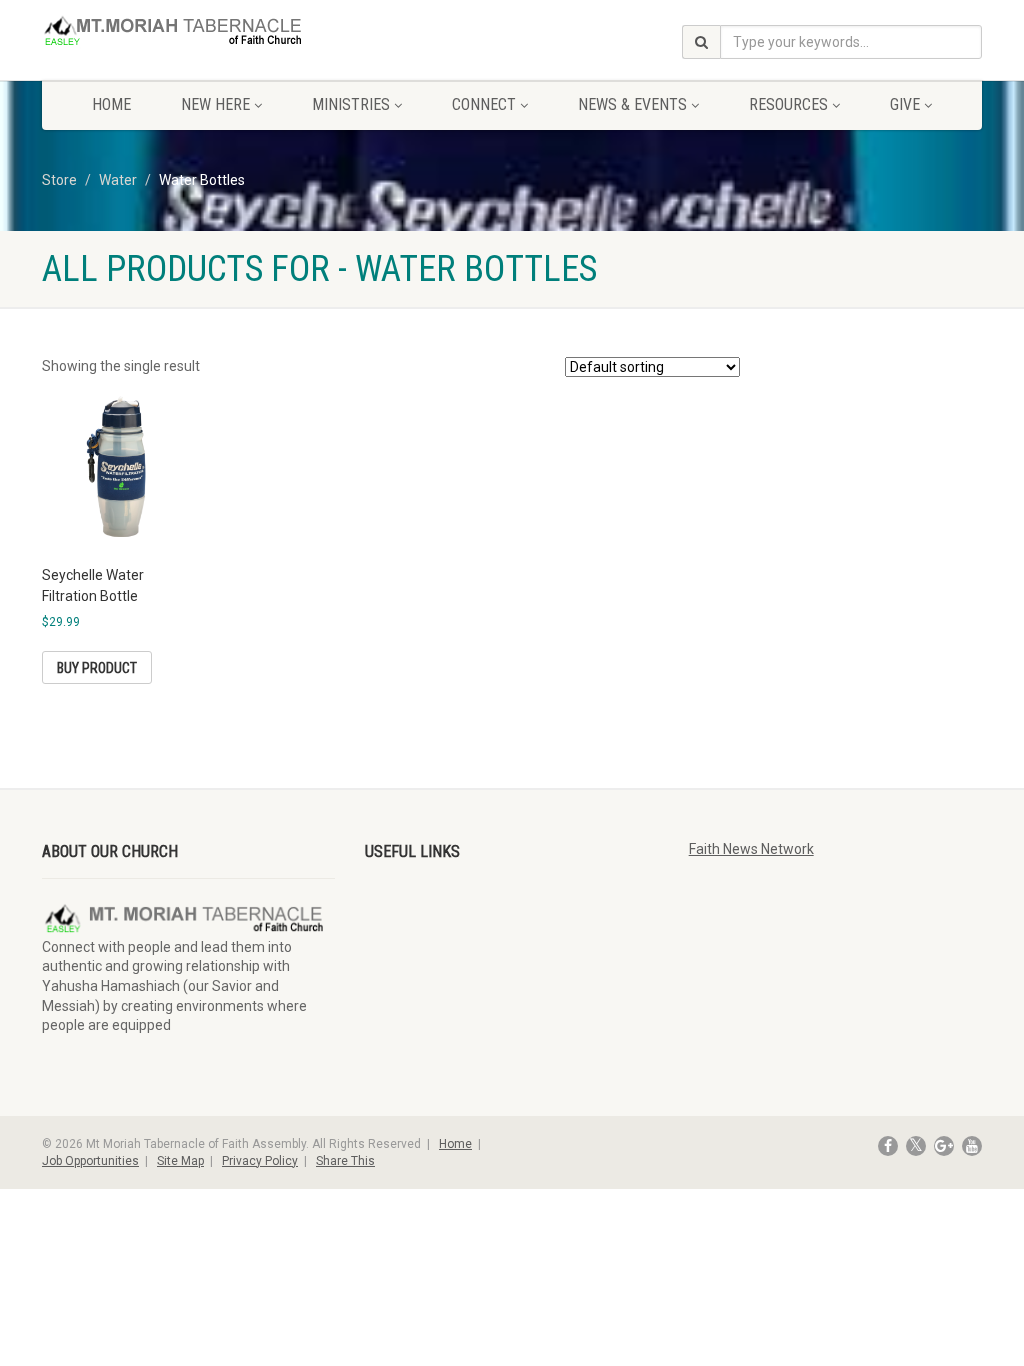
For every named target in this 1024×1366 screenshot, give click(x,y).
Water (118, 180)
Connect (484, 104)
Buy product (97, 668)
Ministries (351, 104)
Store (59, 180)
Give (905, 104)
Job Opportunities (90, 1161)
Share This (345, 1161)
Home (111, 104)
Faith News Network (751, 849)
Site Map (180, 1161)
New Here (215, 104)
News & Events (632, 104)
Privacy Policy (260, 1161)
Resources (788, 104)
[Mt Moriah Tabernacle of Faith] (188, 33)
